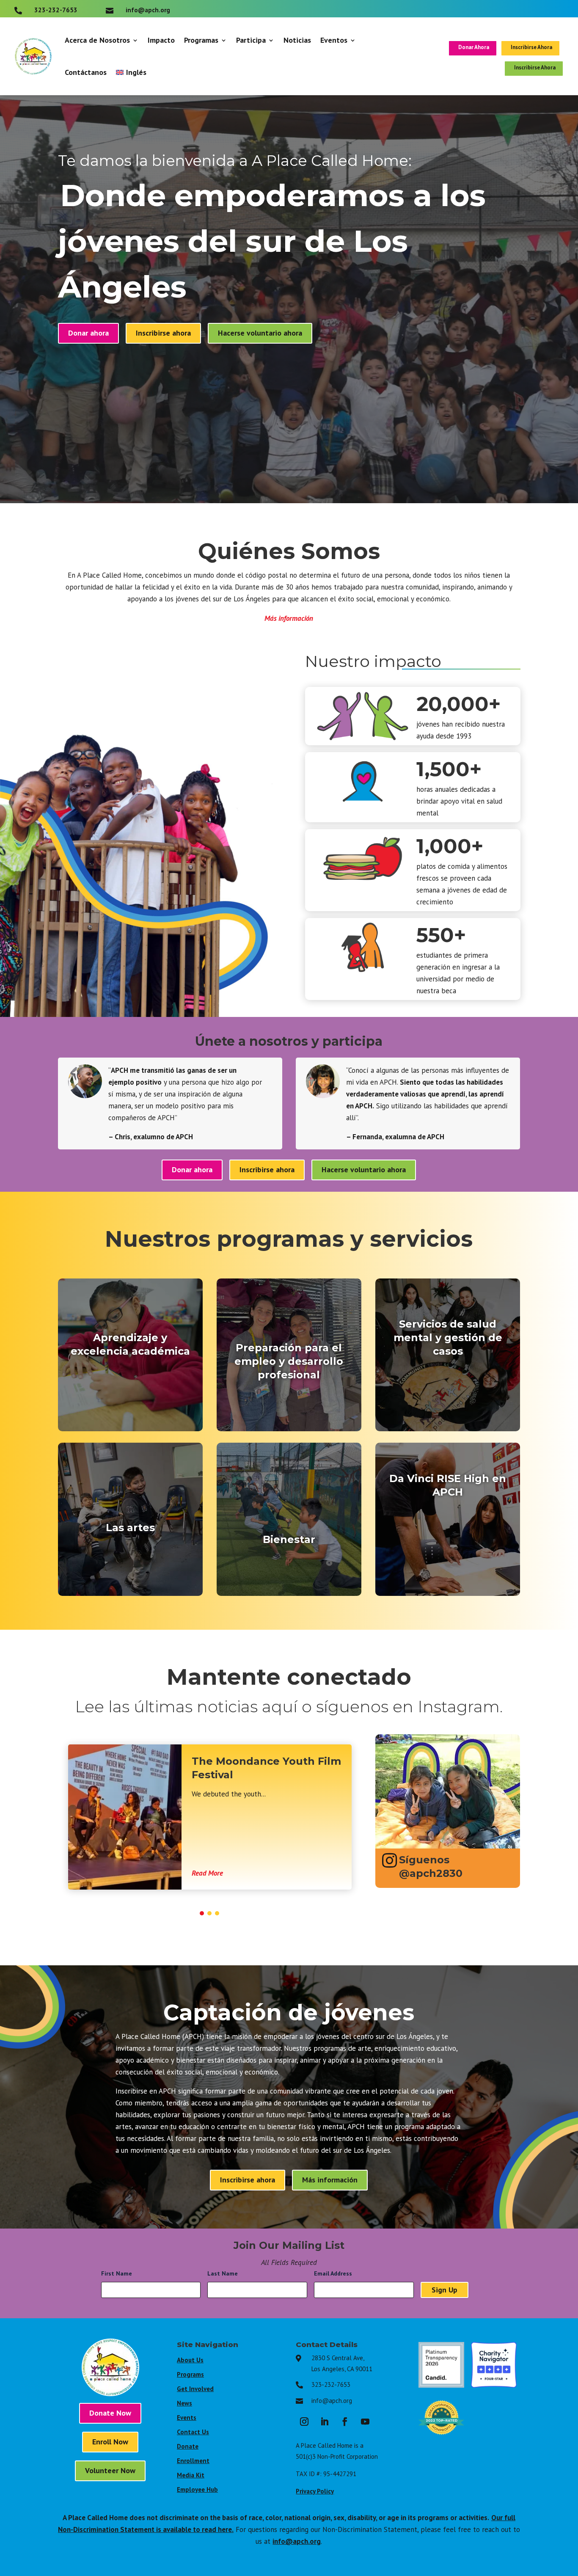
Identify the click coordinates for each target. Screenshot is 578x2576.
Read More (272, 1873)
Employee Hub (197, 2489)
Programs (190, 2374)
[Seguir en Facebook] (345, 2422)
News (184, 2403)
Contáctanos (86, 72)
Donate (188, 2446)
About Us (190, 2360)
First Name (119, 2273)
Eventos (334, 40)
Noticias (297, 40)
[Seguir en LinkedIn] (325, 2422)
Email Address (335, 2273)
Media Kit (191, 2475)
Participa (251, 40)
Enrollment (193, 2461)
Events (187, 2418)
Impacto (161, 40)
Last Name (225, 2273)
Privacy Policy (315, 2491)
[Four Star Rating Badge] (494, 2385)
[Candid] (441, 2385)
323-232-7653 (331, 2385)
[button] (202, 1913)
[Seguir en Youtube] (365, 2422)
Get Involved (195, 2389)
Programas (201, 40)
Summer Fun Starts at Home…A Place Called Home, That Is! (315, 1775)
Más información (289, 618)
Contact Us (193, 2432)
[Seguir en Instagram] (304, 2422)
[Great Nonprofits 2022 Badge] (441, 2438)
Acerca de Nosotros (97, 40)
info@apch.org (332, 2401)
